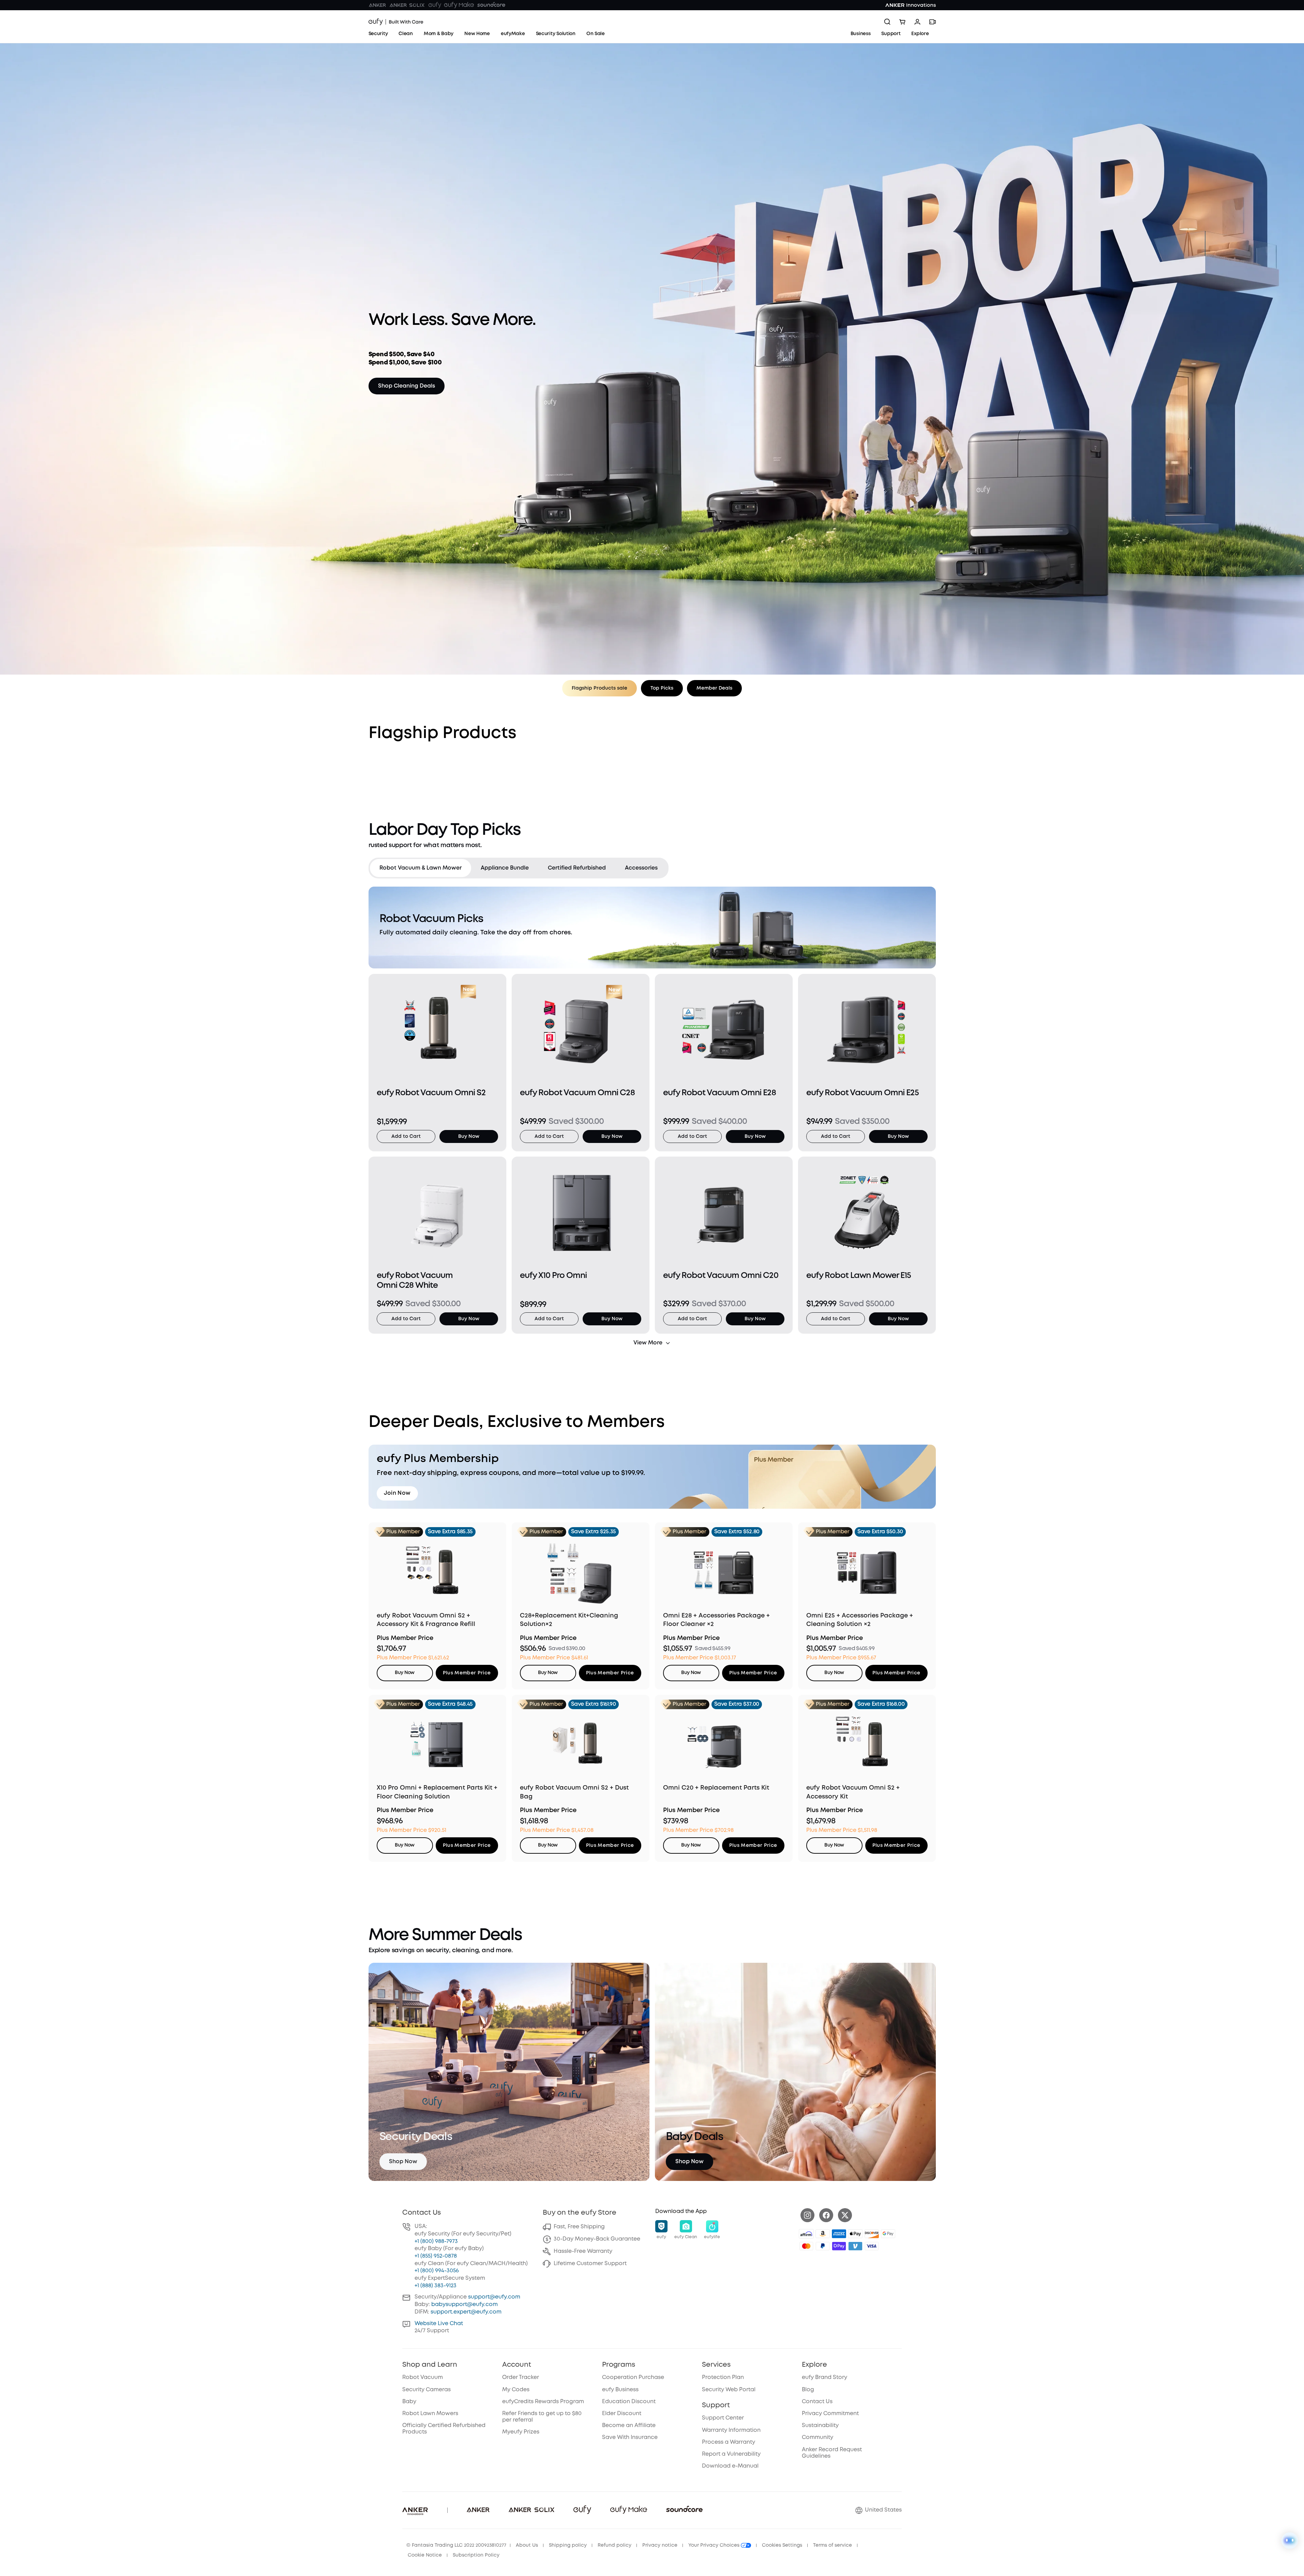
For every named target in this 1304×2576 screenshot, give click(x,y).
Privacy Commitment (830, 2414)
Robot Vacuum (423, 2377)
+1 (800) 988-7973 (436, 2241)
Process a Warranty (729, 2442)
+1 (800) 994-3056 (437, 2271)
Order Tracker (521, 2377)
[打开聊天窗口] (1290, 2541)
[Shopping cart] (902, 22)
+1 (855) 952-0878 (436, 2256)
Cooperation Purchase (633, 2377)
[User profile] (917, 22)
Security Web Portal (729, 2390)
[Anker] (377, 5)
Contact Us (817, 2402)
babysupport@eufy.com (464, 2304)
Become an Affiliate (629, 2426)
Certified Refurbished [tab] (577, 868)
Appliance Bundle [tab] (505, 868)
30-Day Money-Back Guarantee (597, 2239)
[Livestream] (932, 22)
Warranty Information (731, 2430)
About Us (527, 2545)
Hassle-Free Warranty (583, 2251)
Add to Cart (406, 1136)
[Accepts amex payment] (839, 2234)
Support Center (723, 2418)
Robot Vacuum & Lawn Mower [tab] (421, 868)
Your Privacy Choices (715, 2545)
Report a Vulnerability (731, 2454)
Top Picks (662, 688)
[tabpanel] (652, 1117)
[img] (806, 2234)
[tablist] (519, 868)
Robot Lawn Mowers (430, 2414)
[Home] (396, 22)
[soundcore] (491, 5)
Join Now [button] (397, 1493)
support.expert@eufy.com (466, 2312)
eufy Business (620, 2390)
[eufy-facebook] (826, 2215)
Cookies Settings (782, 2545)
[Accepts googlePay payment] (888, 2234)
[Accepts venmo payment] (855, 2246)
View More (648, 1343)
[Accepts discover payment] (872, 2234)
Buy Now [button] (404, 1673)
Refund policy (614, 2545)
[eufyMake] (459, 5)
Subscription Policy (476, 2555)
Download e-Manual (730, 2466)
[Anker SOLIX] (407, 5)
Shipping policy (568, 2545)
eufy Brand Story (825, 2377)
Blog (808, 2390)
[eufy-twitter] (845, 2215)
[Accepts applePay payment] (855, 2234)
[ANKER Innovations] (911, 5)
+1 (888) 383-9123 (436, 2286)
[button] (661, 2230)
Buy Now (469, 1136)
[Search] (887, 22)
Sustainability (820, 2426)
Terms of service (833, 2545)
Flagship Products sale (599, 688)
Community (818, 2437)
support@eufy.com (494, 2297)
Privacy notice (660, 2545)
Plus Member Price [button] (467, 1673)
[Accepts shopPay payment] (839, 2246)
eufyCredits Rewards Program (543, 2402)
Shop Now (403, 2162)
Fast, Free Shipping (579, 2227)
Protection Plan (723, 2377)
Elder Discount (622, 2414)
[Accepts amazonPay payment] (823, 2234)
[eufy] (435, 5)
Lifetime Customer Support (590, 2264)
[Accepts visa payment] (872, 2246)
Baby (409, 2402)
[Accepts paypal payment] (823, 2246)
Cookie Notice (425, 2555)
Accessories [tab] (641, 868)
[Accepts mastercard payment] (806, 2246)
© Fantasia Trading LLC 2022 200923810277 (456, 2545)
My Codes (516, 2390)
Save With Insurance (630, 2437)
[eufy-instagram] (807, 2215)
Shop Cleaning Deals (407, 386)
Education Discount (629, 2402)
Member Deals (714, 688)
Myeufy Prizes (521, 2432)
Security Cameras (426, 2390)
